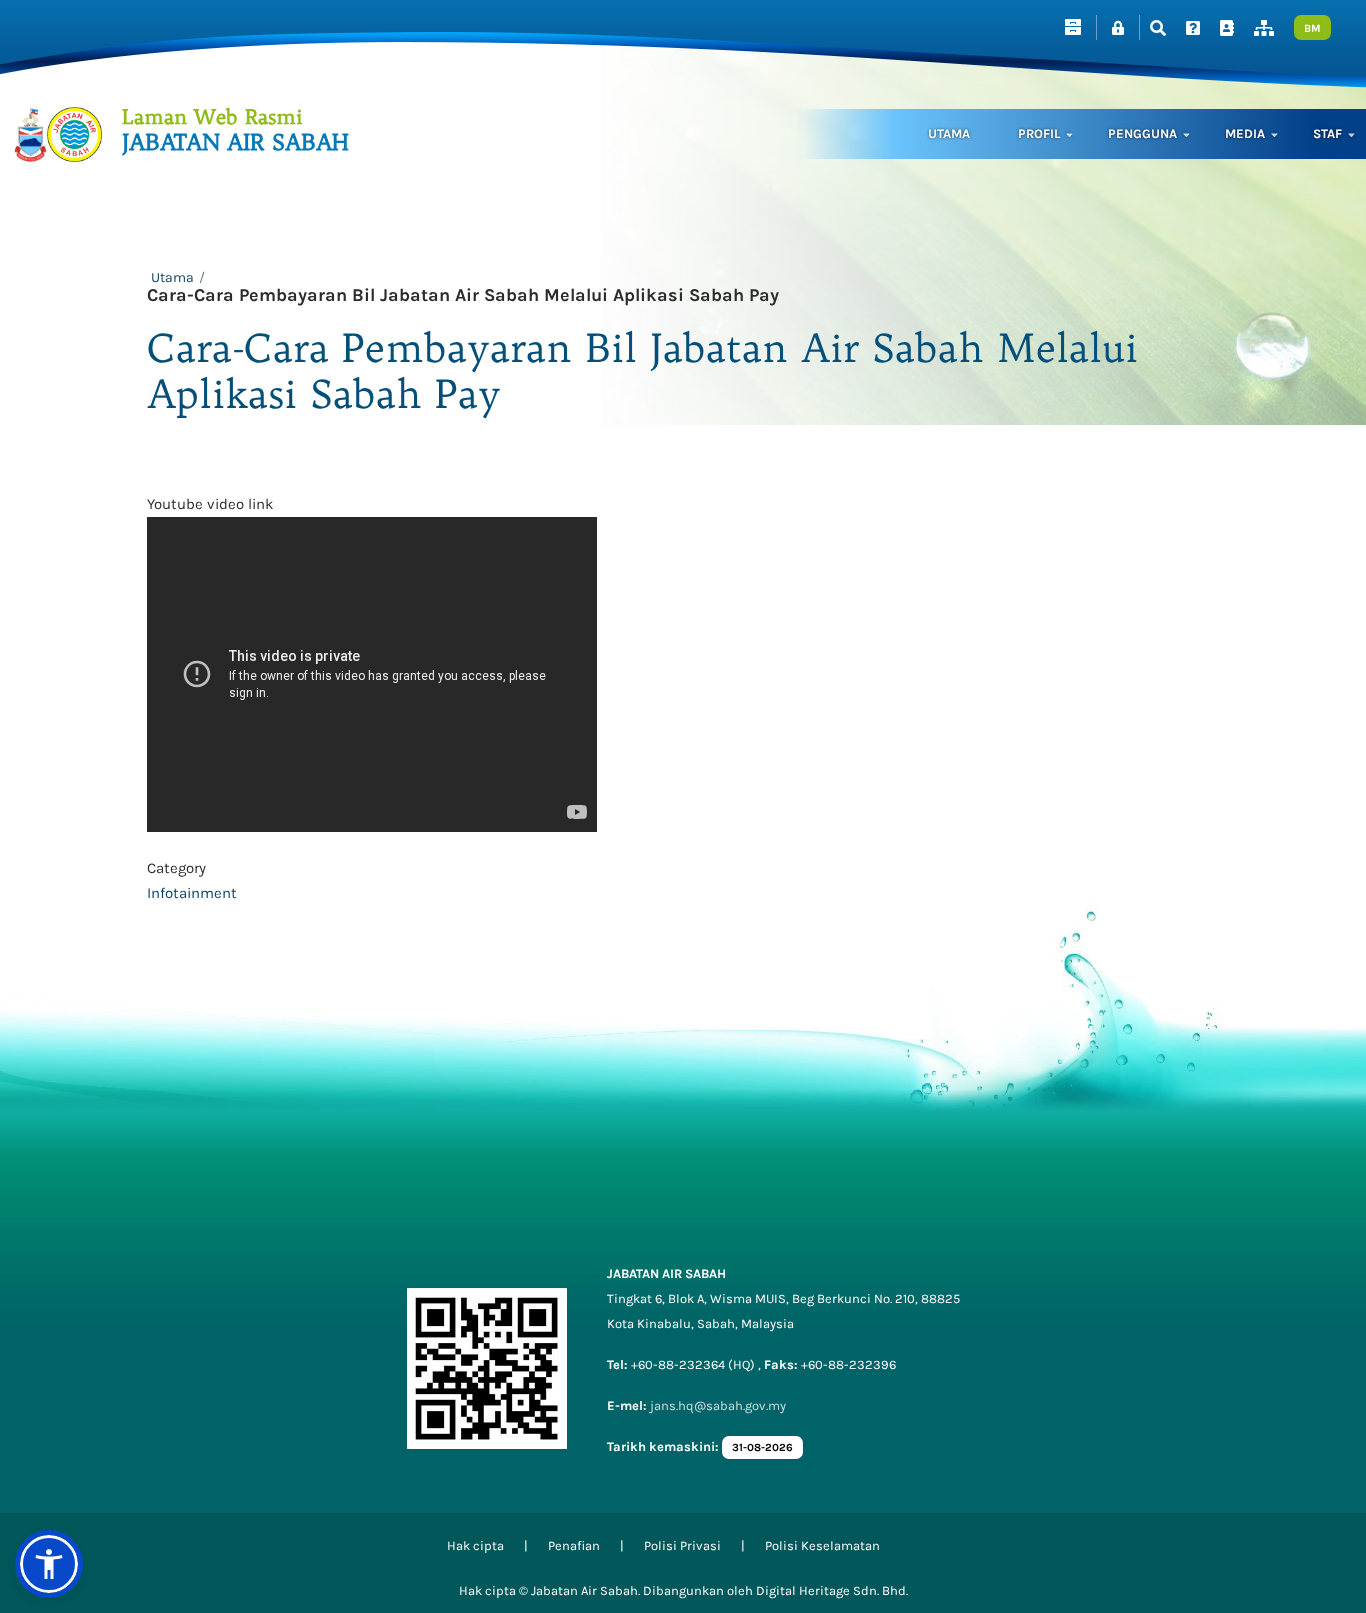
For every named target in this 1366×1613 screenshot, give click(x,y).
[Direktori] (1227, 28)
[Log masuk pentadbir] (1118, 28)
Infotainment (192, 893)
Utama (949, 133)
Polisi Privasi (682, 1545)
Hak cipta (475, 1545)
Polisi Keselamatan (822, 1545)
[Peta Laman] (1264, 28)
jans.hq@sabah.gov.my (718, 1405)
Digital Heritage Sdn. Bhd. (832, 1590)
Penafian (574, 1545)
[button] (49, 1564)
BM (1312, 28)
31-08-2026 (762, 1447)
